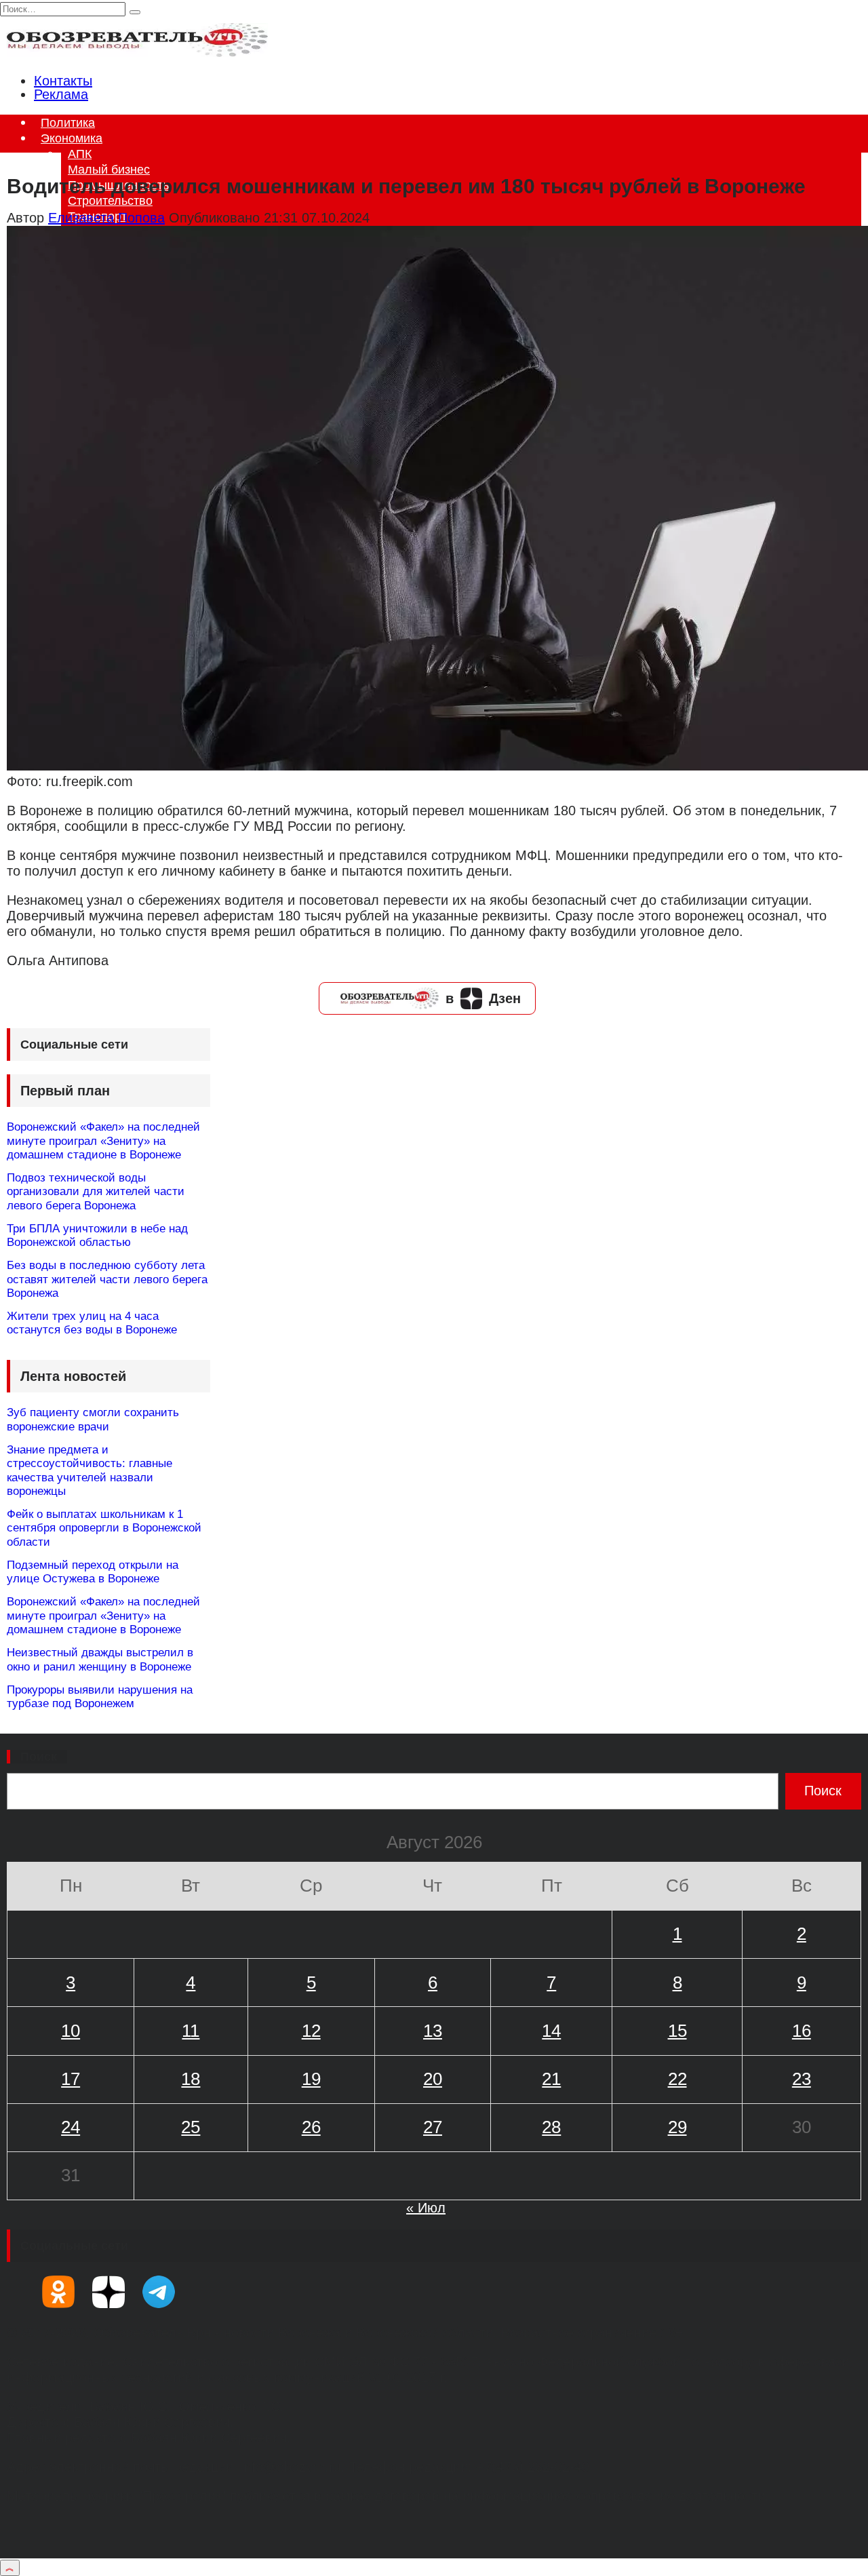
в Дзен (483, 998)
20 (433, 2079)
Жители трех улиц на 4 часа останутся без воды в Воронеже (92, 1323)
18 (191, 2079)
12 (311, 2031)
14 (551, 2031)
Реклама (61, 94)
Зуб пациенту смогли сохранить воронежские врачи (93, 1419)
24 (71, 2127)
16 (802, 2031)
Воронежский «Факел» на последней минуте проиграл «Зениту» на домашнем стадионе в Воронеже (103, 1141)
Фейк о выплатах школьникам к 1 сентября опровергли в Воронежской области (104, 1528)
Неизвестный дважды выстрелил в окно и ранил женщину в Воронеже (100, 1659)
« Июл (426, 2208)
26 (311, 2127)
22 (677, 2079)
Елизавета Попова (106, 218)
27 (433, 2127)
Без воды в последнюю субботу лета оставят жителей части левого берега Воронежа (107, 1279)
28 (551, 2127)
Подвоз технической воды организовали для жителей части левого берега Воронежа (96, 1192)
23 (802, 2079)
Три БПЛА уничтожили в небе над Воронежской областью (97, 1235)
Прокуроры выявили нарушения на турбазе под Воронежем (100, 1697)
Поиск (39, 1757)
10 (71, 2031)
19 (311, 2079)
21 (551, 2079)
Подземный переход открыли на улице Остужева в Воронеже (93, 1572)
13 (433, 2031)
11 (191, 2031)
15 (677, 2031)
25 (191, 2127)
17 (71, 2079)
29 (677, 2127)
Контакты (63, 81)
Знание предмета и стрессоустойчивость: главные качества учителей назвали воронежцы (90, 1470)
